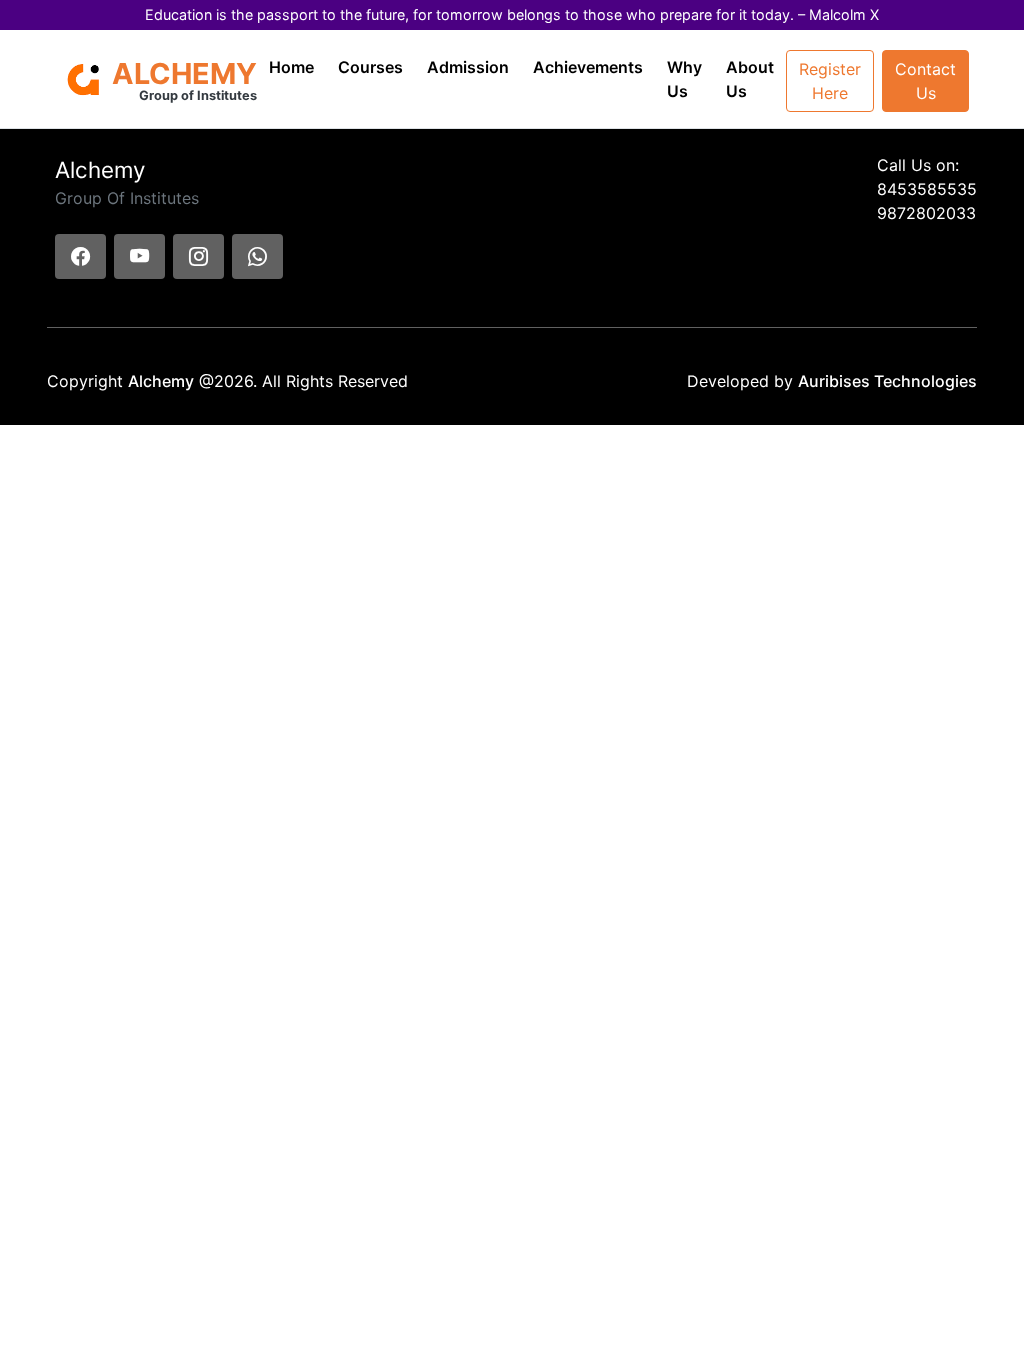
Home (291, 67)
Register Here (830, 81)
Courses (370, 67)
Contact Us (925, 81)
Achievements (588, 67)
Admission (468, 67)
